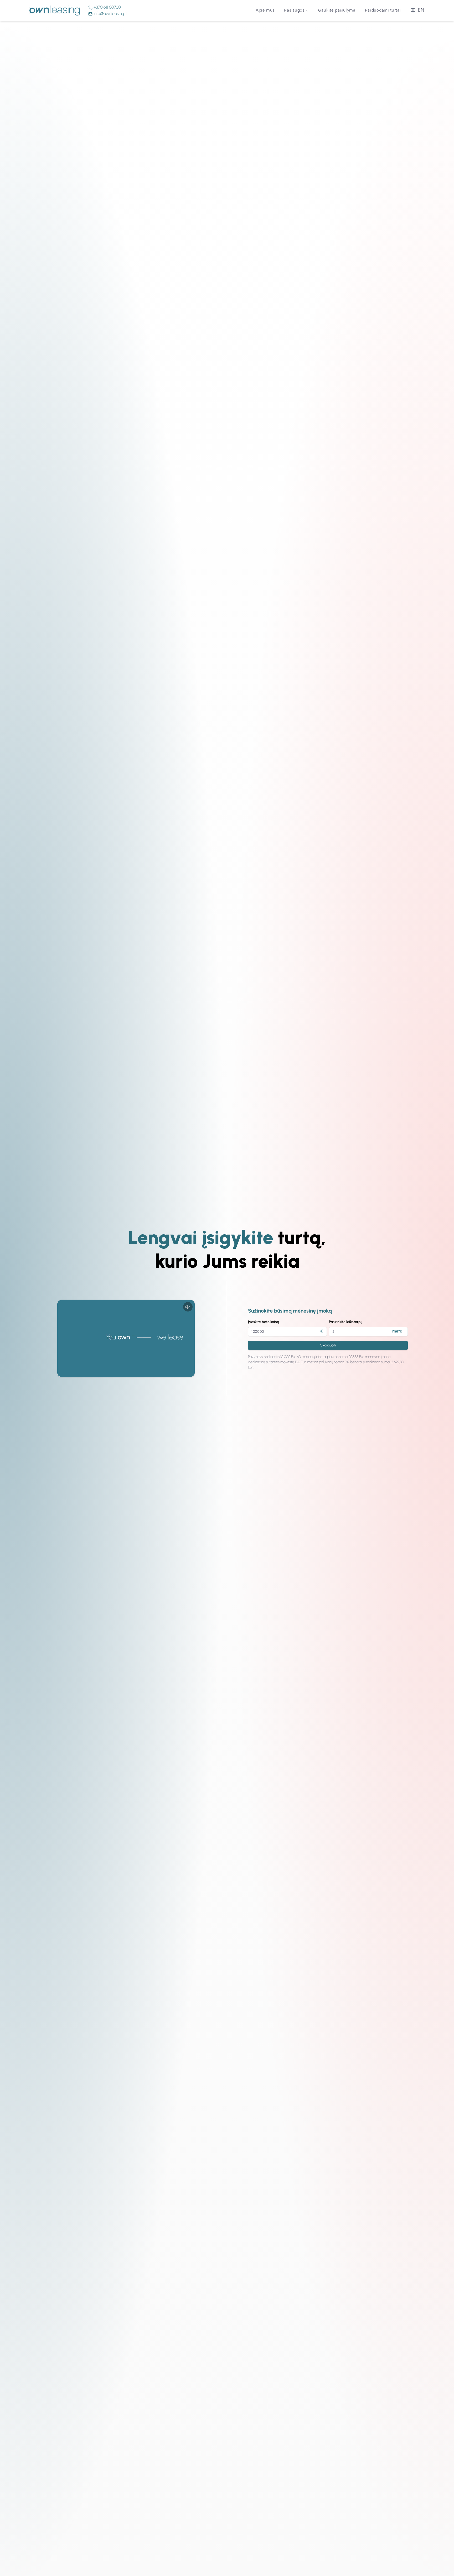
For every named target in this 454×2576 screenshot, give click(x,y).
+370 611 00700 (107, 7)
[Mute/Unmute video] (188, 1307)
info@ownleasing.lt (110, 14)
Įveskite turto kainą (264, 1322)
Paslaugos (294, 11)
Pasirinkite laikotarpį (345, 1322)
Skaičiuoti (328, 1345)
